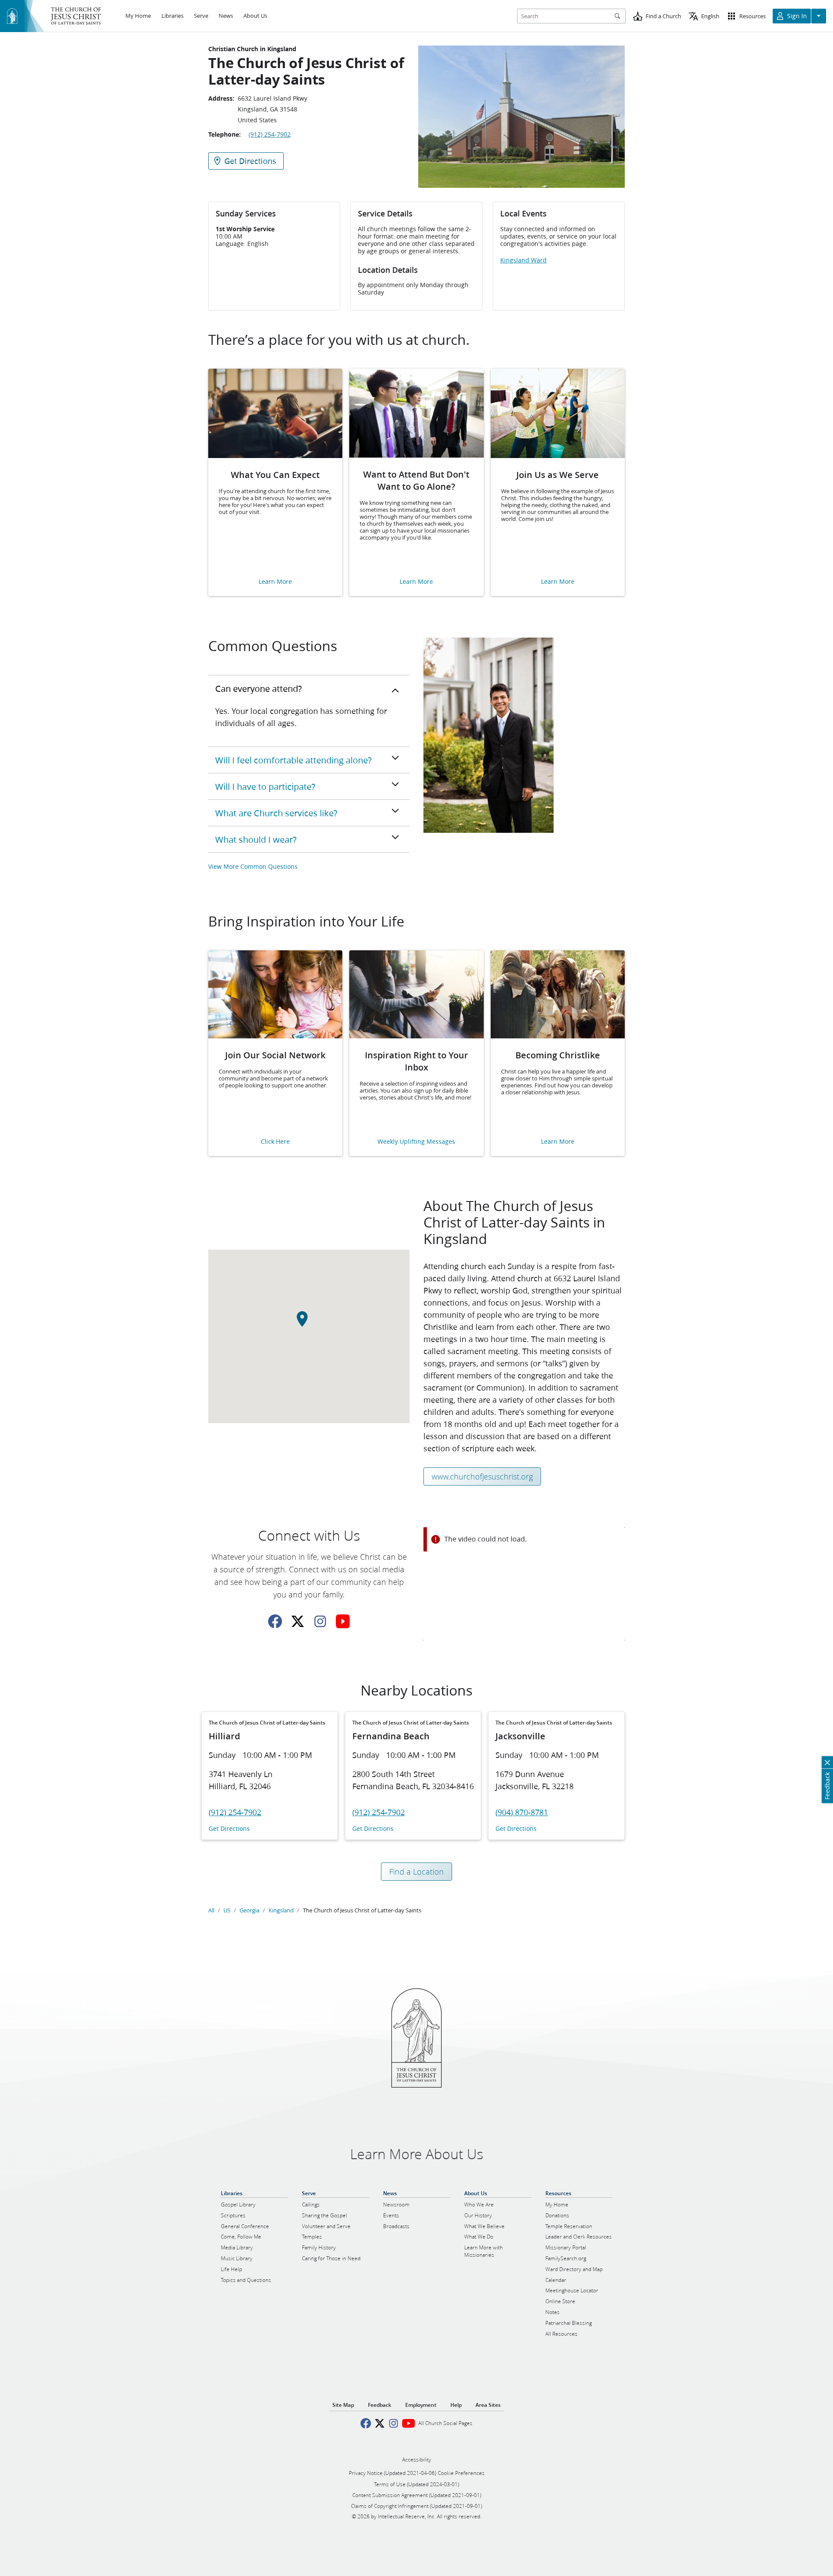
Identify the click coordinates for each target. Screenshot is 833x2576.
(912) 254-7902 (270, 134)
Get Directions (229, 1829)
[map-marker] (309, 1324)
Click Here (275, 1142)
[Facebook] (275, 1621)
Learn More (275, 582)
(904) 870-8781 (522, 1812)
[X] (298, 1621)
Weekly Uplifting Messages (416, 1142)
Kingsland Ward (523, 260)
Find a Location (416, 1872)
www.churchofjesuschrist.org (482, 1476)
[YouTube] (343, 1621)
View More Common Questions (253, 866)
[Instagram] (320, 1621)
